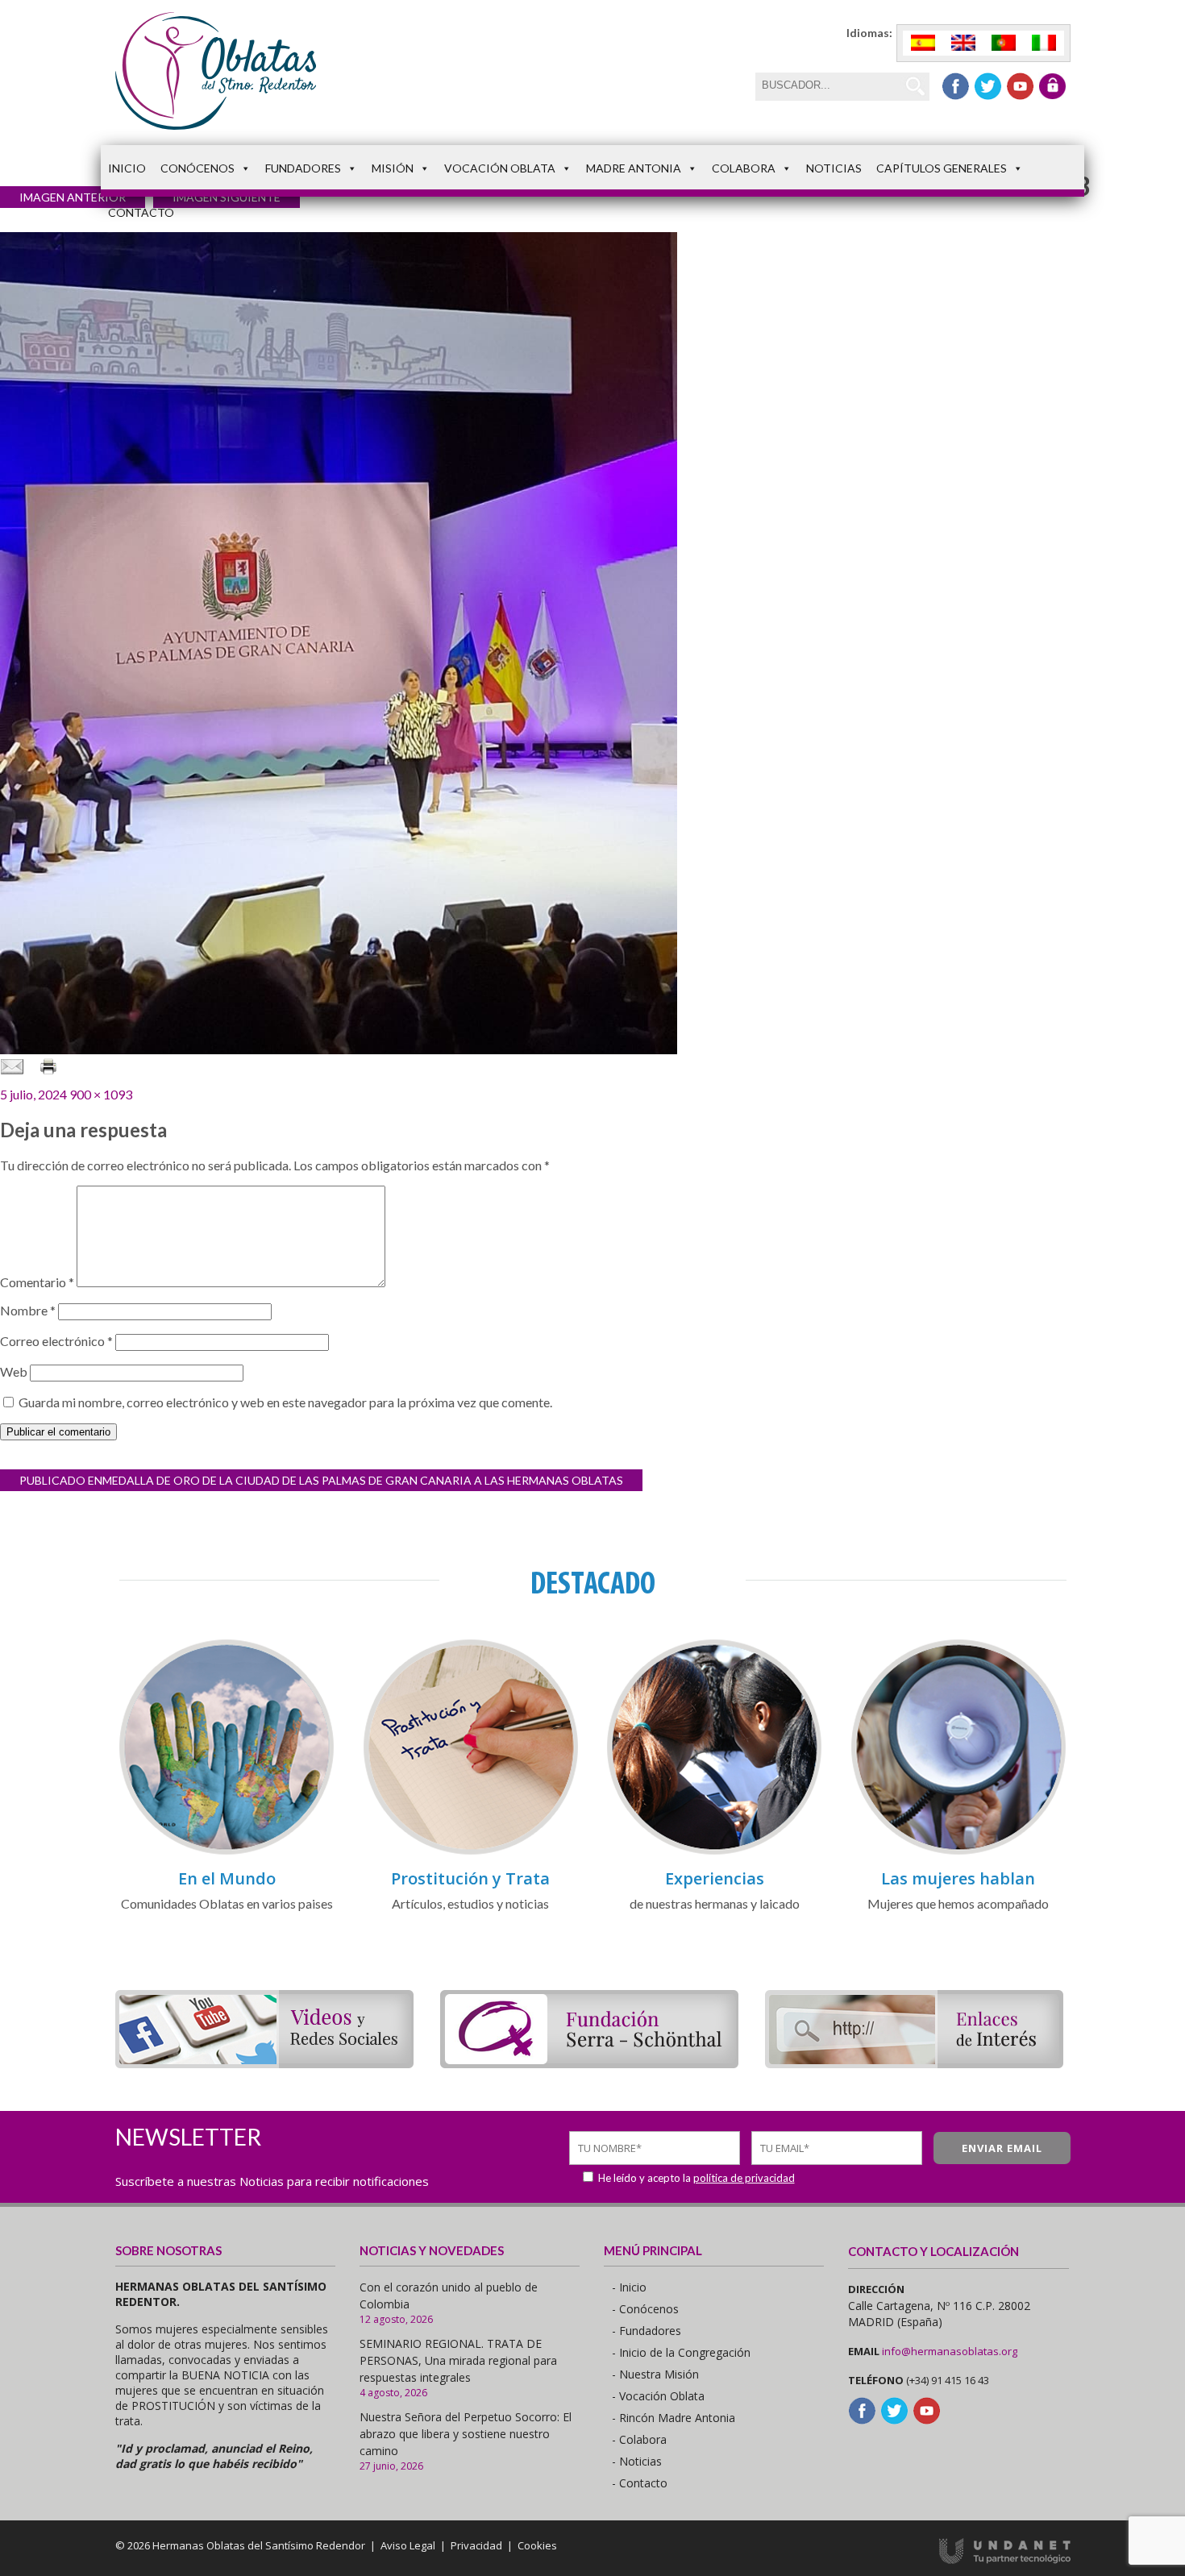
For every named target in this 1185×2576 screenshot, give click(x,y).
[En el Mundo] (227, 1852)
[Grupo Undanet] (1005, 2560)
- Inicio (629, 2287)
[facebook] (956, 86)
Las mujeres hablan (958, 1878)
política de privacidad (744, 2178)
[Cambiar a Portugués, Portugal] (1004, 43)
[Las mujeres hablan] (958, 1852)
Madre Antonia (634, 168)
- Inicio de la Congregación (681, 2352)
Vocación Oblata (500, 168)
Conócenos (197, 168)
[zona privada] (1052, 86)
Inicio (127, 168)
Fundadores (303, 168)
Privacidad (476, 2545)
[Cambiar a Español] (923, 43)
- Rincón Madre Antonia (674, 2418)
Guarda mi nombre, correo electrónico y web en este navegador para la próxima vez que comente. (285, 1402)
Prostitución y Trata (470, 1878)
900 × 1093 (101, 1094)
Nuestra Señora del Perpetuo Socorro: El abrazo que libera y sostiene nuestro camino (466, 2434)
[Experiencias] (714, 1852)
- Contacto (640, 2483)
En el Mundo (227, 1878)
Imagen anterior (73, 197)
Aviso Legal (408, 2545)
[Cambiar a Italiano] (1044, 43)
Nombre (28, 1310)
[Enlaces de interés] (914, 2063)
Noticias (834, 168)
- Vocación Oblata (658, 2396)
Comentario (37, 1282)
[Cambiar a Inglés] (963, 43)
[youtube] (1020, 86)
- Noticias (637, 2461)
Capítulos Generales (942, 168)
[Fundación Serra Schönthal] (589, 2063)
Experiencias (715, 1878)
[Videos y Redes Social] (264, 2063)
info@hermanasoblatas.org (950, 2351)
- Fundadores (647, 2331)
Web (14, 1371)
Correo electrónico (56, 1341)
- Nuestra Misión (655, 2374)
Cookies (537, 2545)
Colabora (744, 168)
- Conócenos (645, 2309)
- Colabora (639, 2439)
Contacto (141, 212)
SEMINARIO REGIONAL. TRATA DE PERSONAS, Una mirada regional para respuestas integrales (458, 2360)
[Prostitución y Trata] (471, 1852)
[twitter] (988, 86)
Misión (393, 168)
